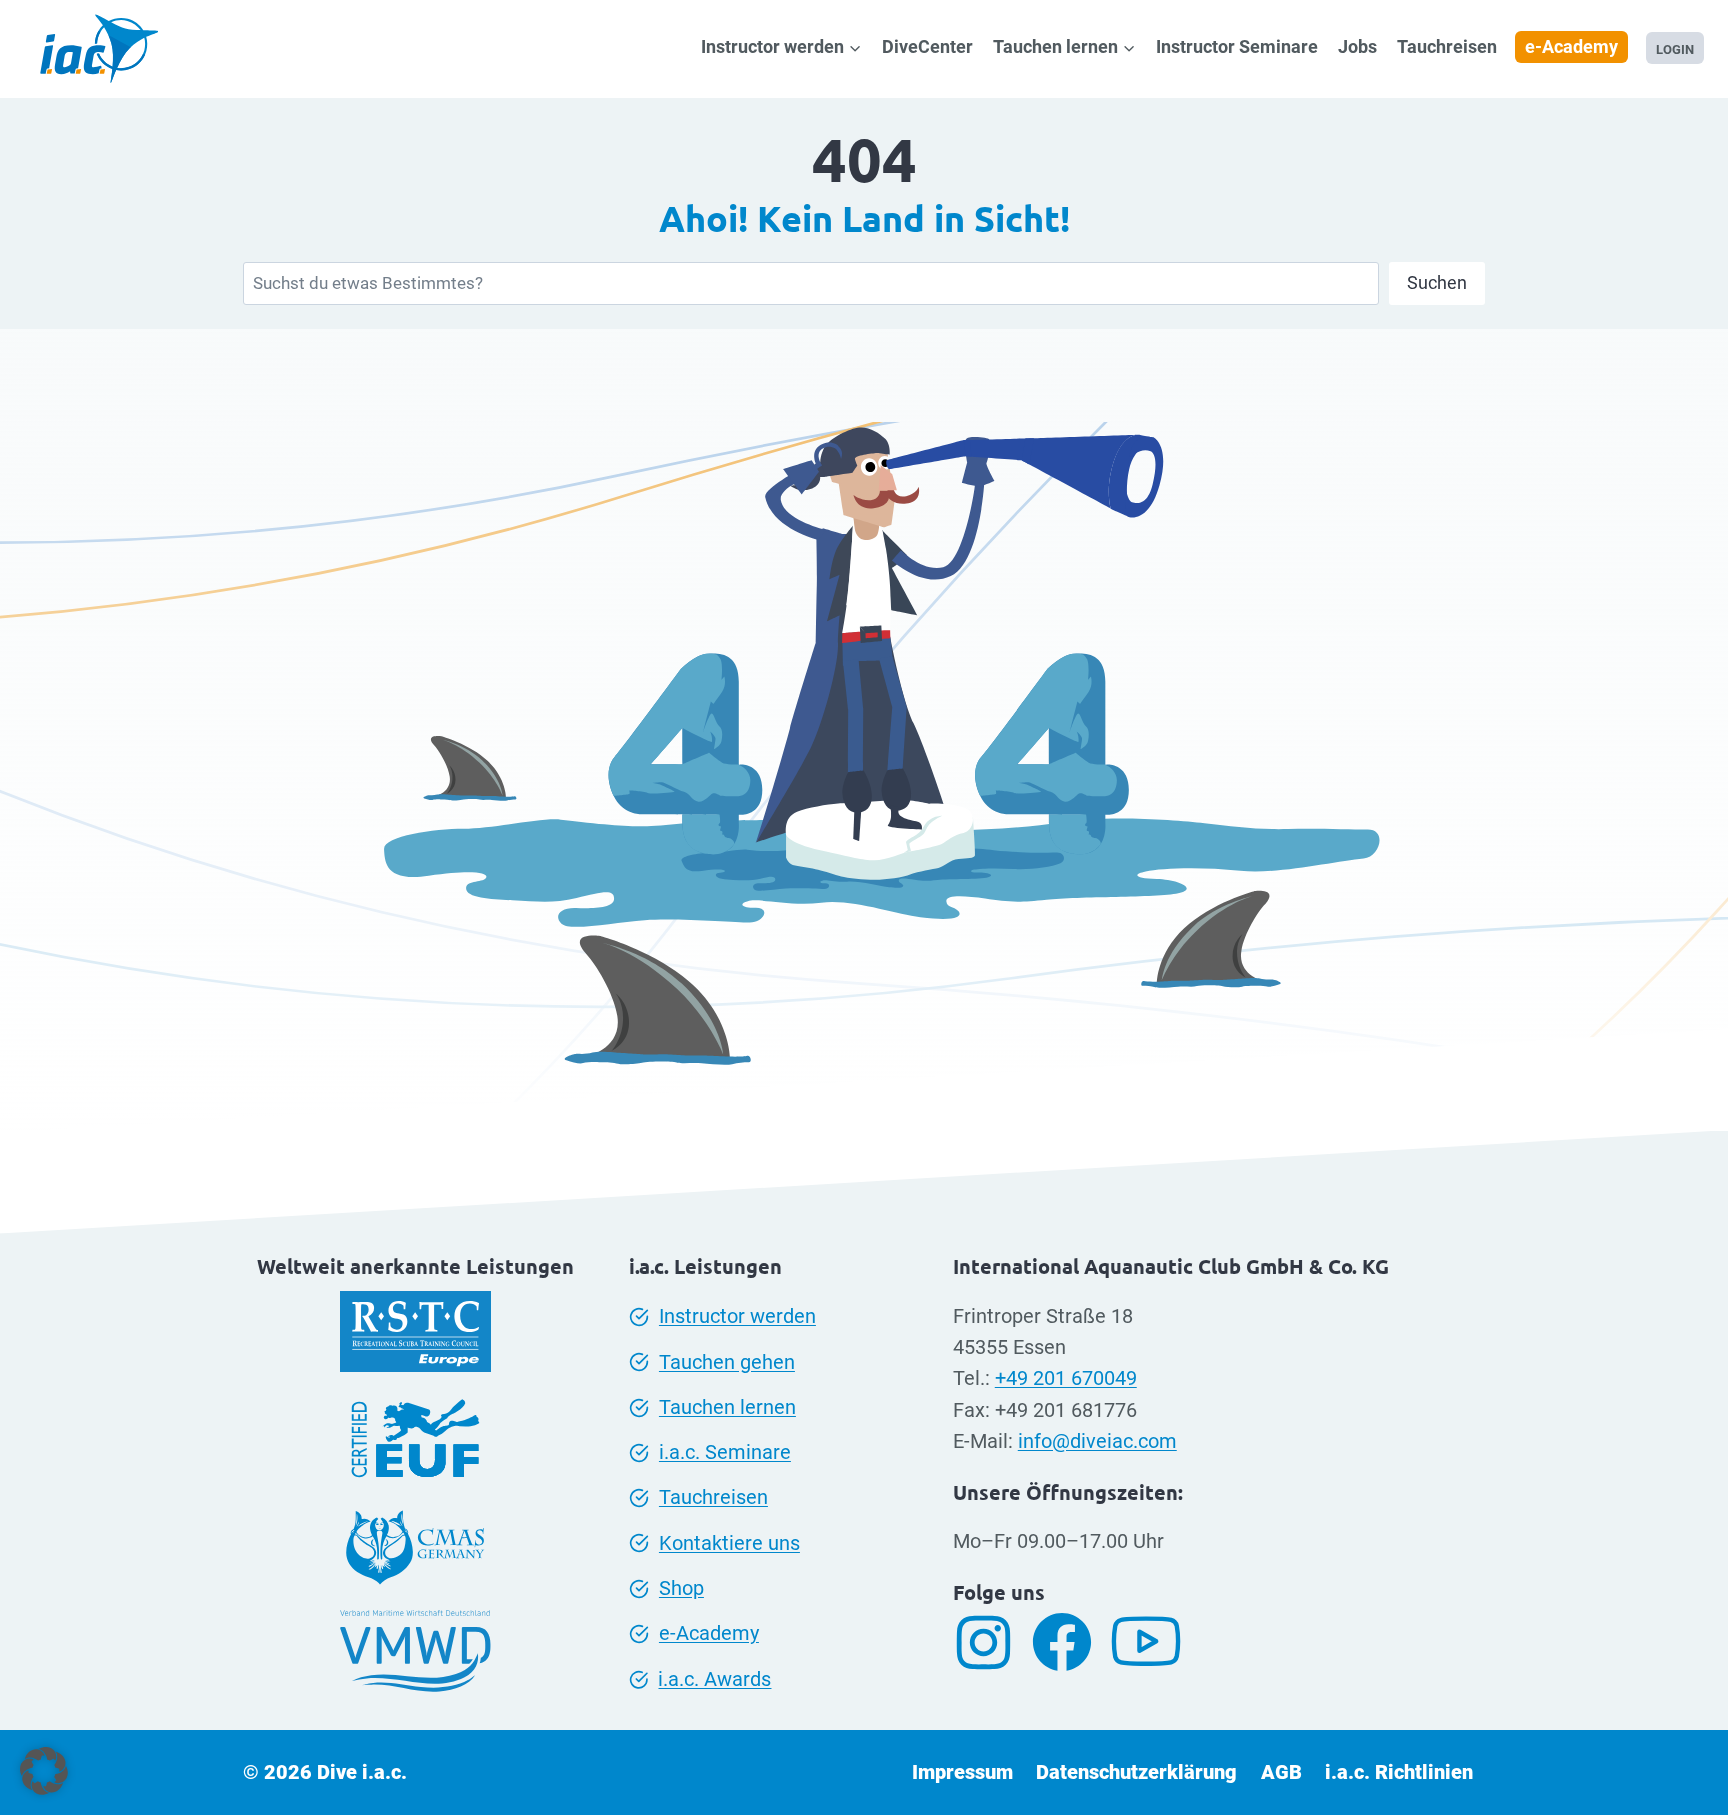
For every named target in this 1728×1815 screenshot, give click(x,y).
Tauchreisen (1447, 46)
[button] (44, 1771)
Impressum (962, 1772)
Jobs (1357, 46)
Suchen (1437, 282)
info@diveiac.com (1097, 1441)
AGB (1281, 1772)
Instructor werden (737, 1316)
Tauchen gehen (727, 1362)
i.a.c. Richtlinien (1399, 1772)
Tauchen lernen (727, 1407)
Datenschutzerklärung (1136, 1772)
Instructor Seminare (1237, 46)
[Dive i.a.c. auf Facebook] (1069, 1642)
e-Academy (1571, 46)
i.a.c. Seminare (725, 1452)
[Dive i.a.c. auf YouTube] (1153, 1642)
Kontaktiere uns (729, 1543)
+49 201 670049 (1066, 1378)
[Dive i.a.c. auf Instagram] (991, 1642)
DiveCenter (927, 46)
